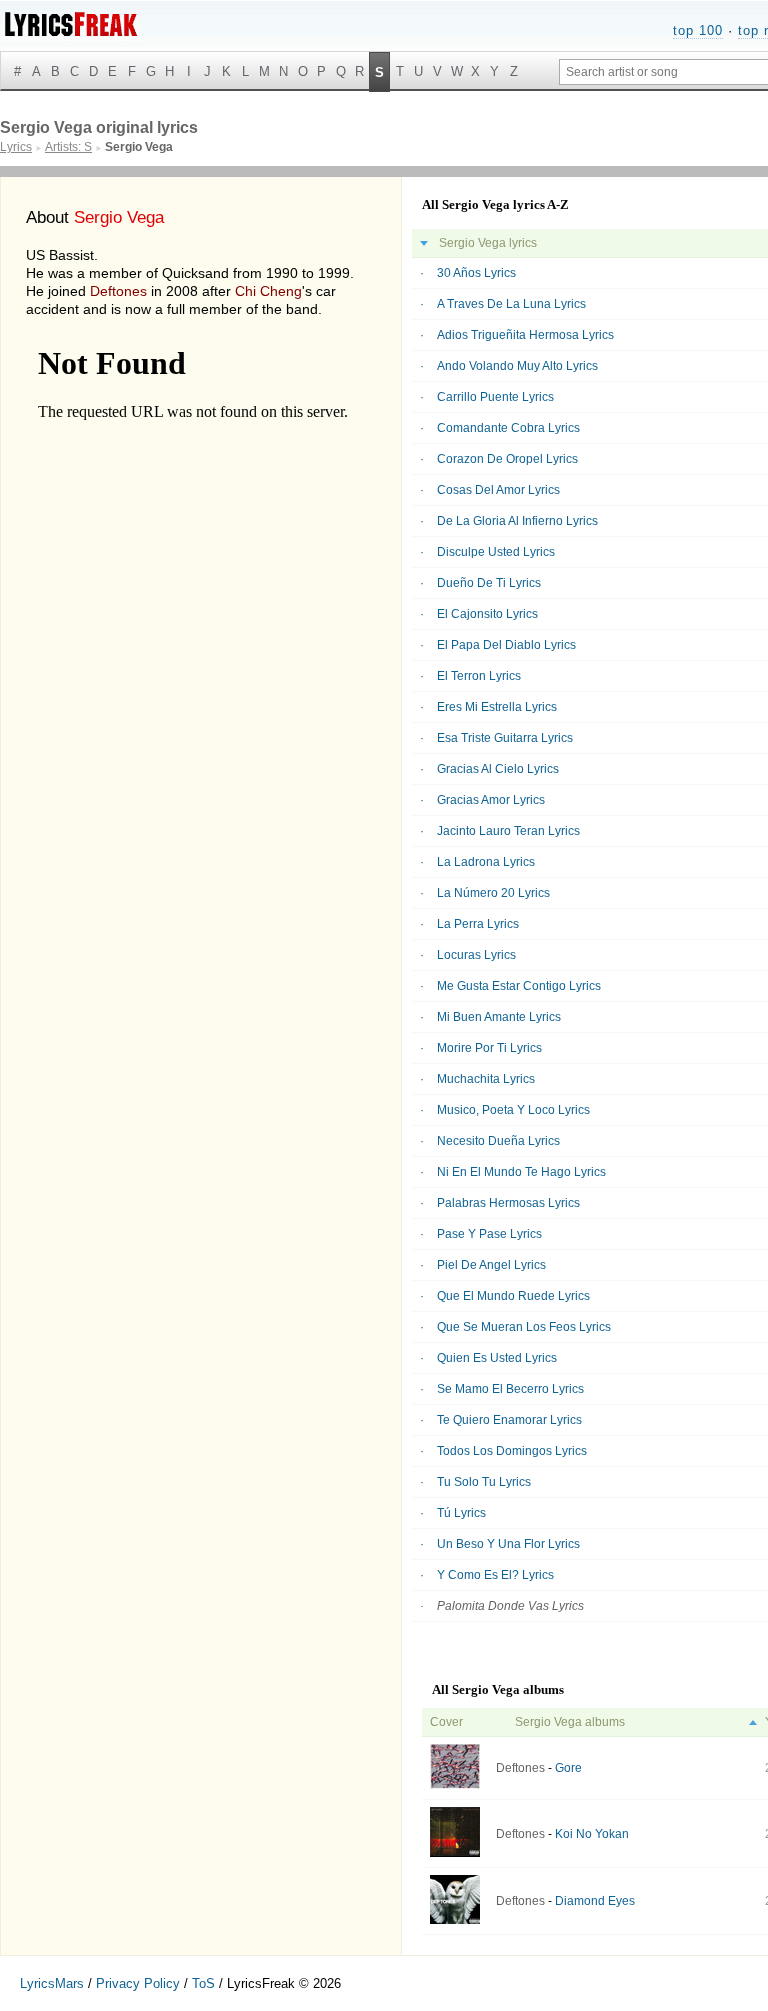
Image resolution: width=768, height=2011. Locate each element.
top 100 (698, 30)
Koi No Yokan (592, 1834)
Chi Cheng (268, 291)
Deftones (118, 291)
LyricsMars (52, 1983)
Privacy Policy (138, 1983)
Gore (568, 1768)
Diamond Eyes (595, 1901)
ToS (203, 1983)
